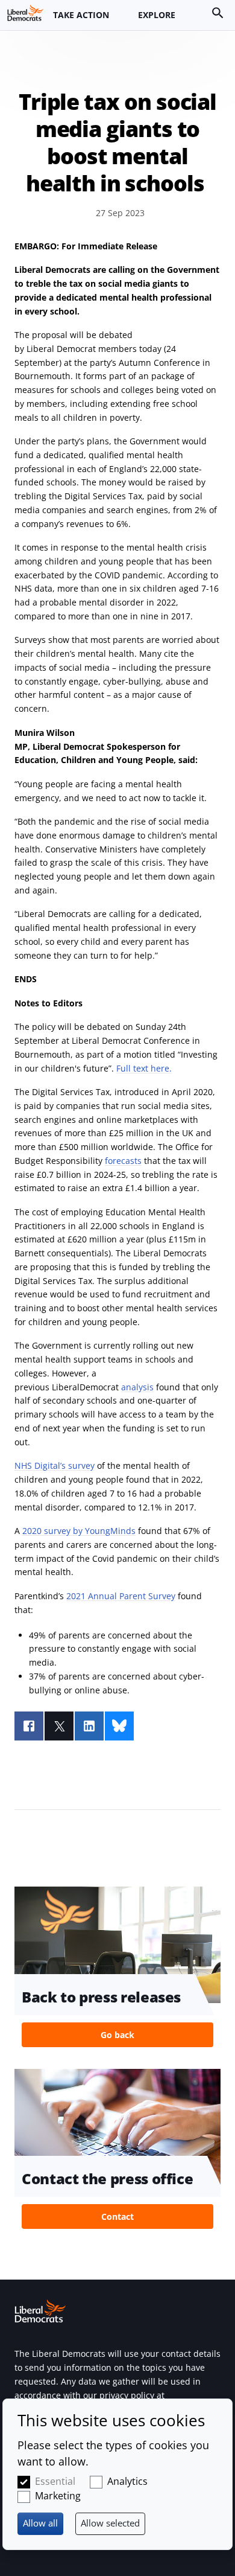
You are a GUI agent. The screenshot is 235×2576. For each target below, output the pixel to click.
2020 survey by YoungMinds (79, 1531)
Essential (55, 2481)
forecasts (123, 1161)
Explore (157, 15)
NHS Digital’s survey (55, 1465)
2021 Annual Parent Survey (121, 1596)
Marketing (58, 2496)
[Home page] (25, 13)
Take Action (81, 15)
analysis (137, 1387)
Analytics (127, 2481)
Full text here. (144, 1068)
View (117, 1970)
